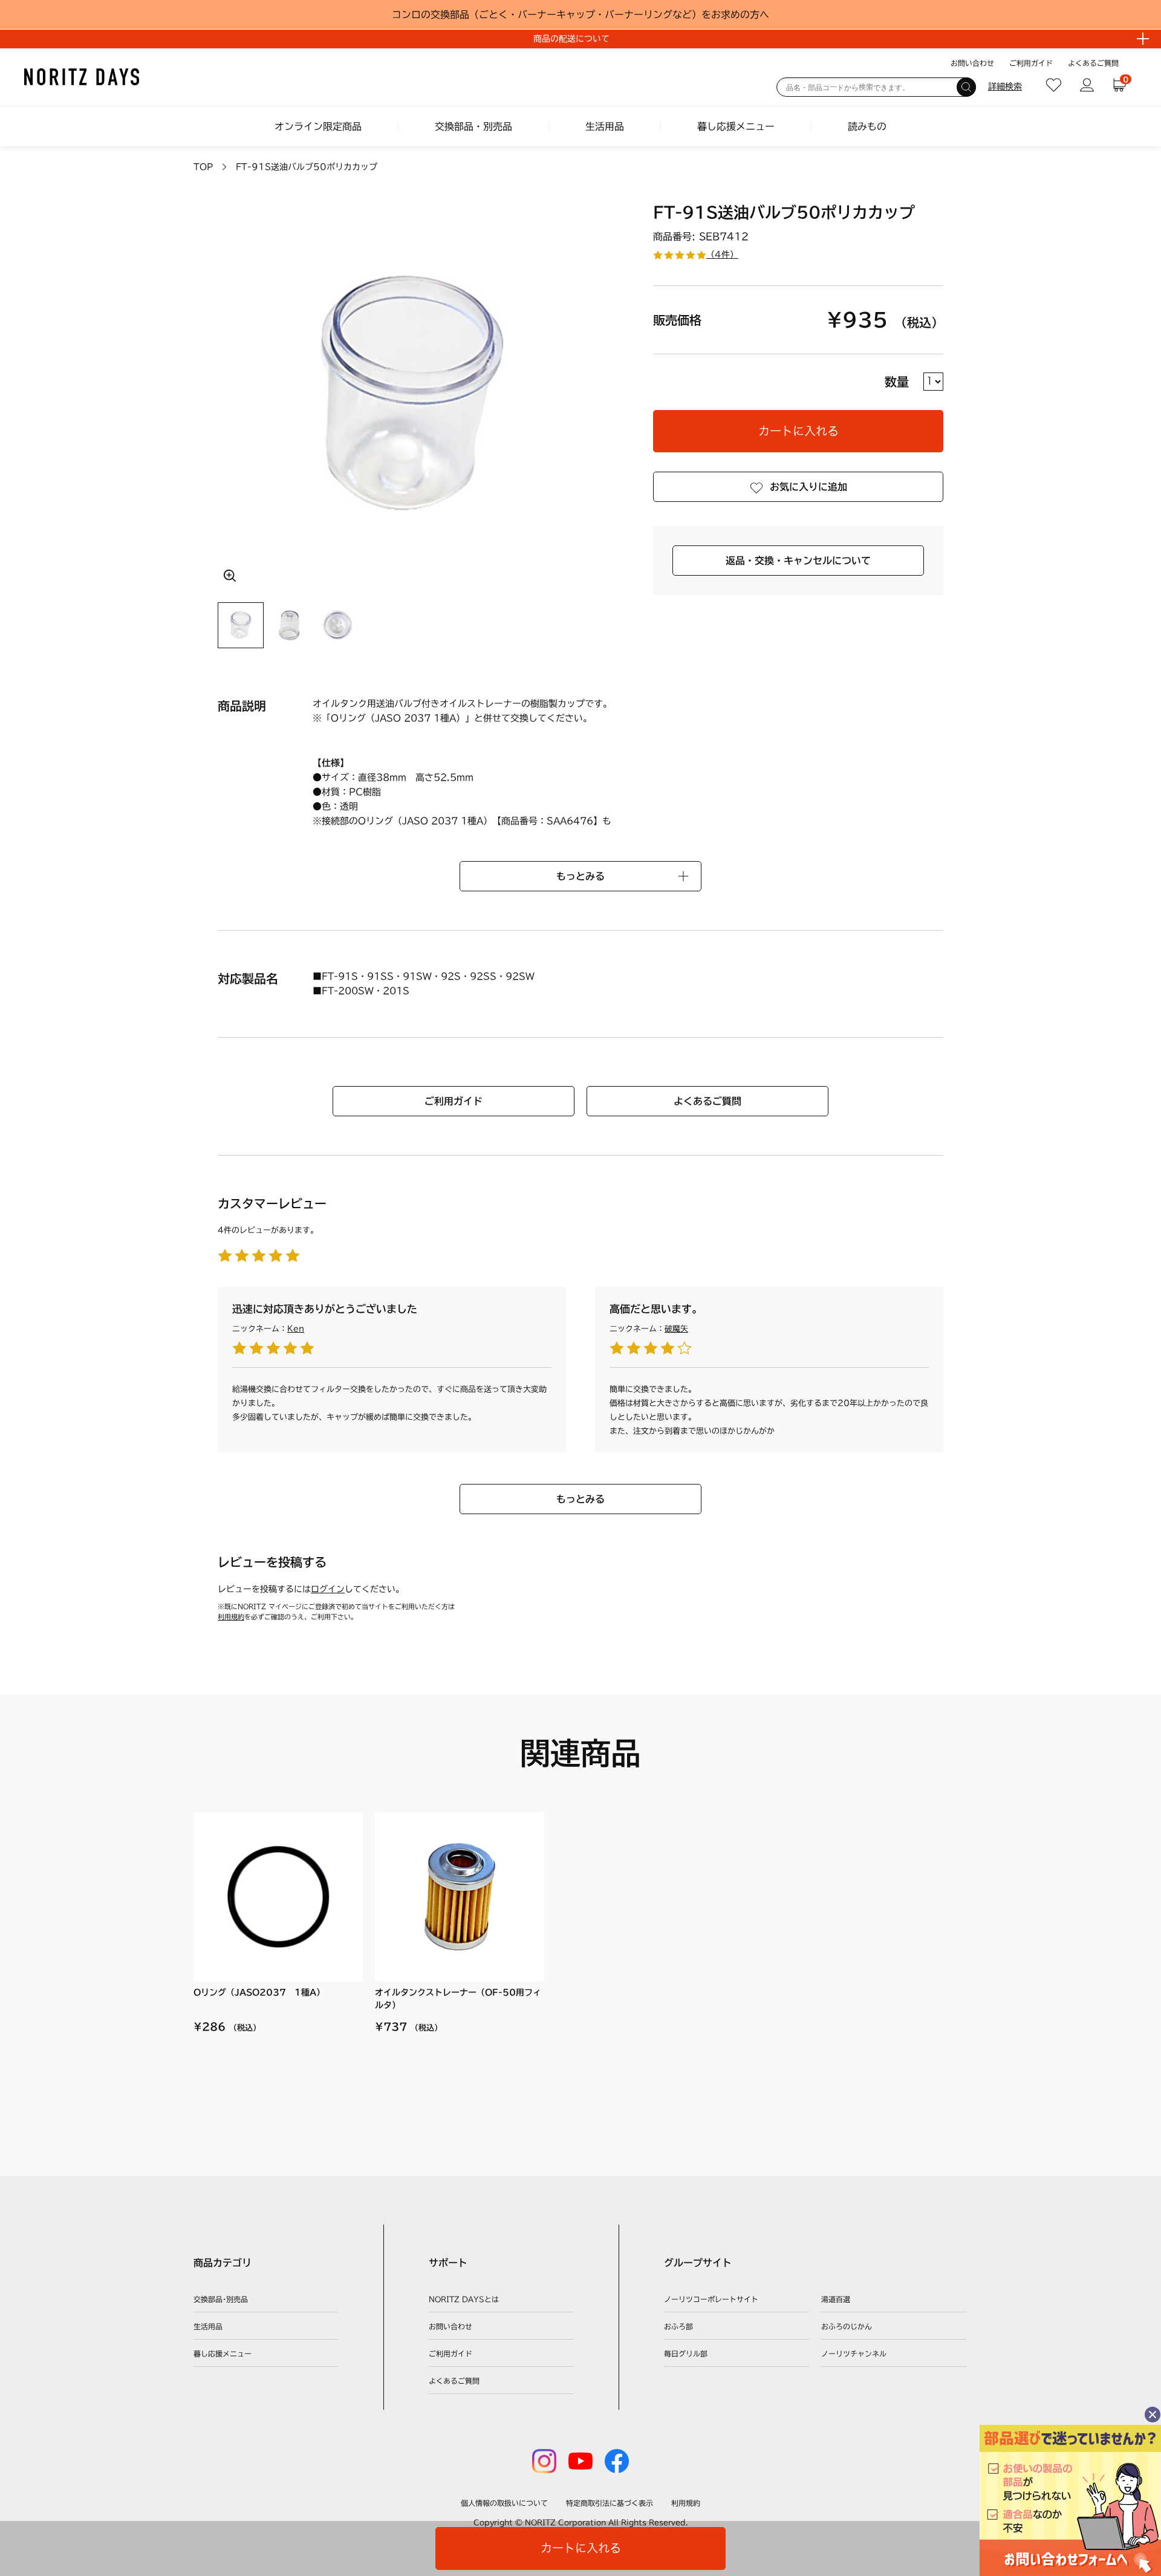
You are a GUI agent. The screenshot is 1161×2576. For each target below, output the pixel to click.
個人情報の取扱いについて (504, 2503)
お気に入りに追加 (808, 487)
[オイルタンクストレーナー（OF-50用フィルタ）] (460, 1897)
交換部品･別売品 (221, 2299)
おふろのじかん (847, 2326)
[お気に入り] (1054, 85)
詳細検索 (1005, 86)
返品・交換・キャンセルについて (798, 561)
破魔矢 (676, 1329)
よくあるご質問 (1093, 63)
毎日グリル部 (686, 2353)
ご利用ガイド (1031, 63)
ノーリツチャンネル (854, 2353)
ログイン (328, 1589)
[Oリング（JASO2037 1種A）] (278, 1897)
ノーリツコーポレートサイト (711, 2299)
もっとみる (580, 1499)
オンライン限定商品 (318, 126)
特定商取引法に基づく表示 (610, 2503)
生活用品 (605, 126)
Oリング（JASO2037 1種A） (259, 1992)
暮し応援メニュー (736, 126)
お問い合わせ (972, 63)
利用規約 (231, 1617)
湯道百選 (836, 2299)
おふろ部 (678, 2326)
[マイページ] (1087, 85)
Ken (296, 1329)
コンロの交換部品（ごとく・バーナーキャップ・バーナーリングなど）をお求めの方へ (580, 15)
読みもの (867, 126)
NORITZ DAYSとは (464, 2299)
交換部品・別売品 (473, 126)
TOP (203, 167)
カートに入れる (798, 431)
